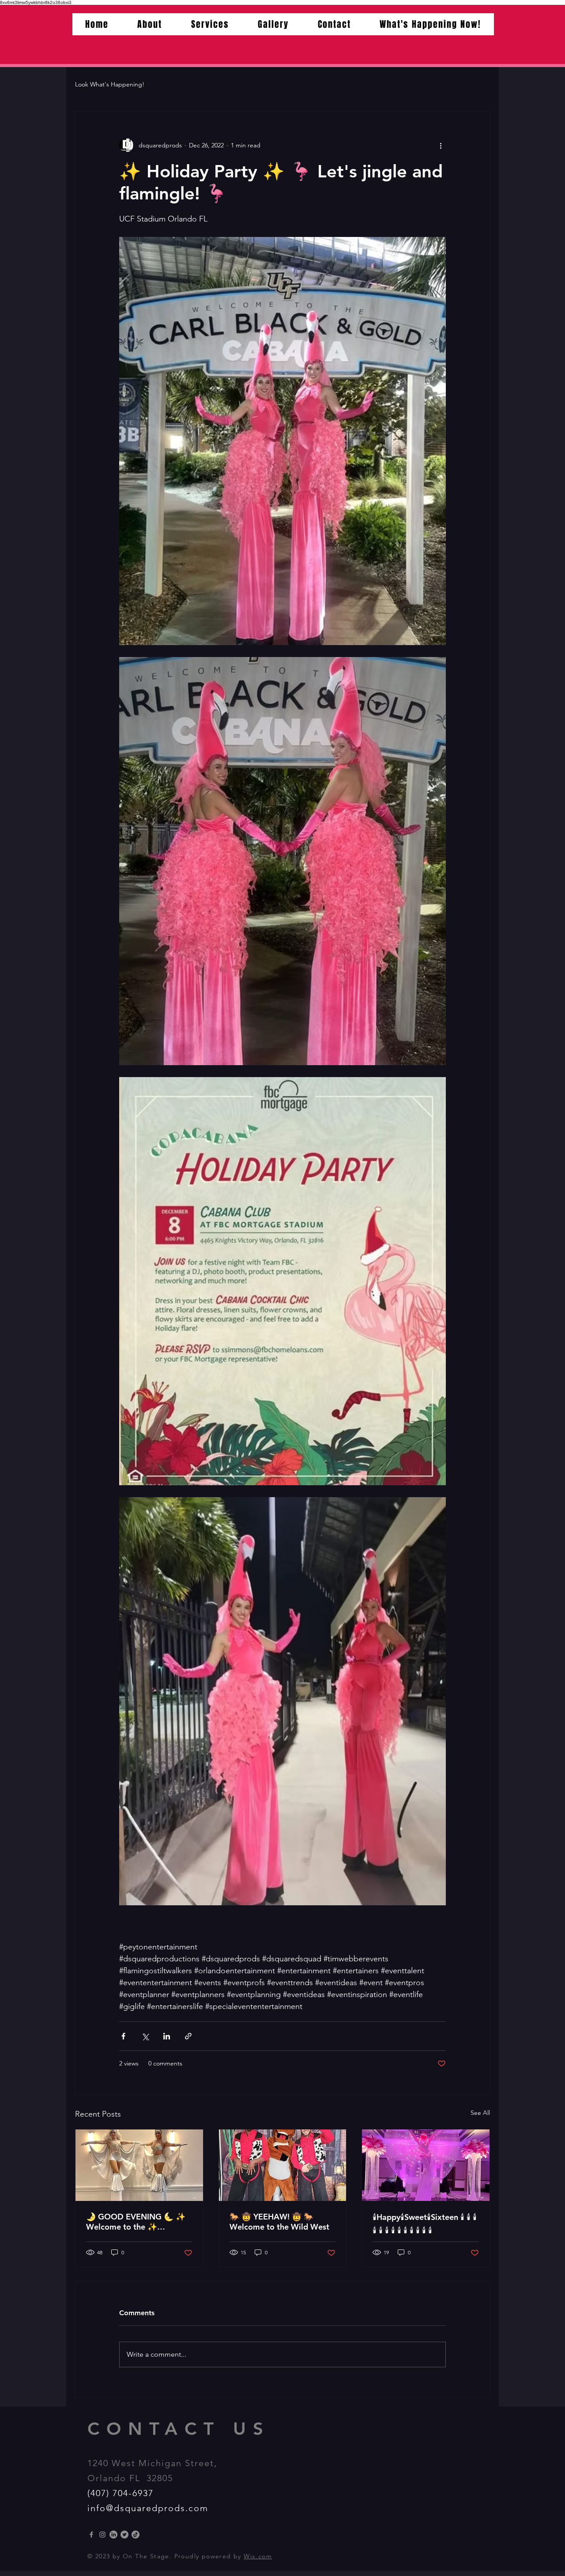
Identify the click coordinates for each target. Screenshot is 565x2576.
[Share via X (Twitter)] (145, 2036)
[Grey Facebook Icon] (91, 2535)
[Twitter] (124, 2535)
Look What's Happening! (110, 84)
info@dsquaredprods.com (148, 2508)
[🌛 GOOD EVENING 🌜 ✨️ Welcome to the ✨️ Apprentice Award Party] (139, 2165)
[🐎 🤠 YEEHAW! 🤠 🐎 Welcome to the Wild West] (283, 2165)
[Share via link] (188, 2036)
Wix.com (258, 2556)
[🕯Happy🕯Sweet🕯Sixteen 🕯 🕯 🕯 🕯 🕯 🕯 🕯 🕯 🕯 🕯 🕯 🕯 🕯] (426, 2165)
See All (480, 2113)
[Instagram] (102, 2535)
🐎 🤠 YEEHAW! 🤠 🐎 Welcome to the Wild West (279, 2222)
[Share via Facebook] (123, 2036)
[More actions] (441, 145)
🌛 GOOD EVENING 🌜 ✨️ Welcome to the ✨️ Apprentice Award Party (136, 2222)
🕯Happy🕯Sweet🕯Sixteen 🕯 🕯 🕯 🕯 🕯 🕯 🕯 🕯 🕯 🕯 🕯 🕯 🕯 (425, 2224)
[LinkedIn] (113, 2535)
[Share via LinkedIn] (167, 2036)
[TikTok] (136, 2535)
